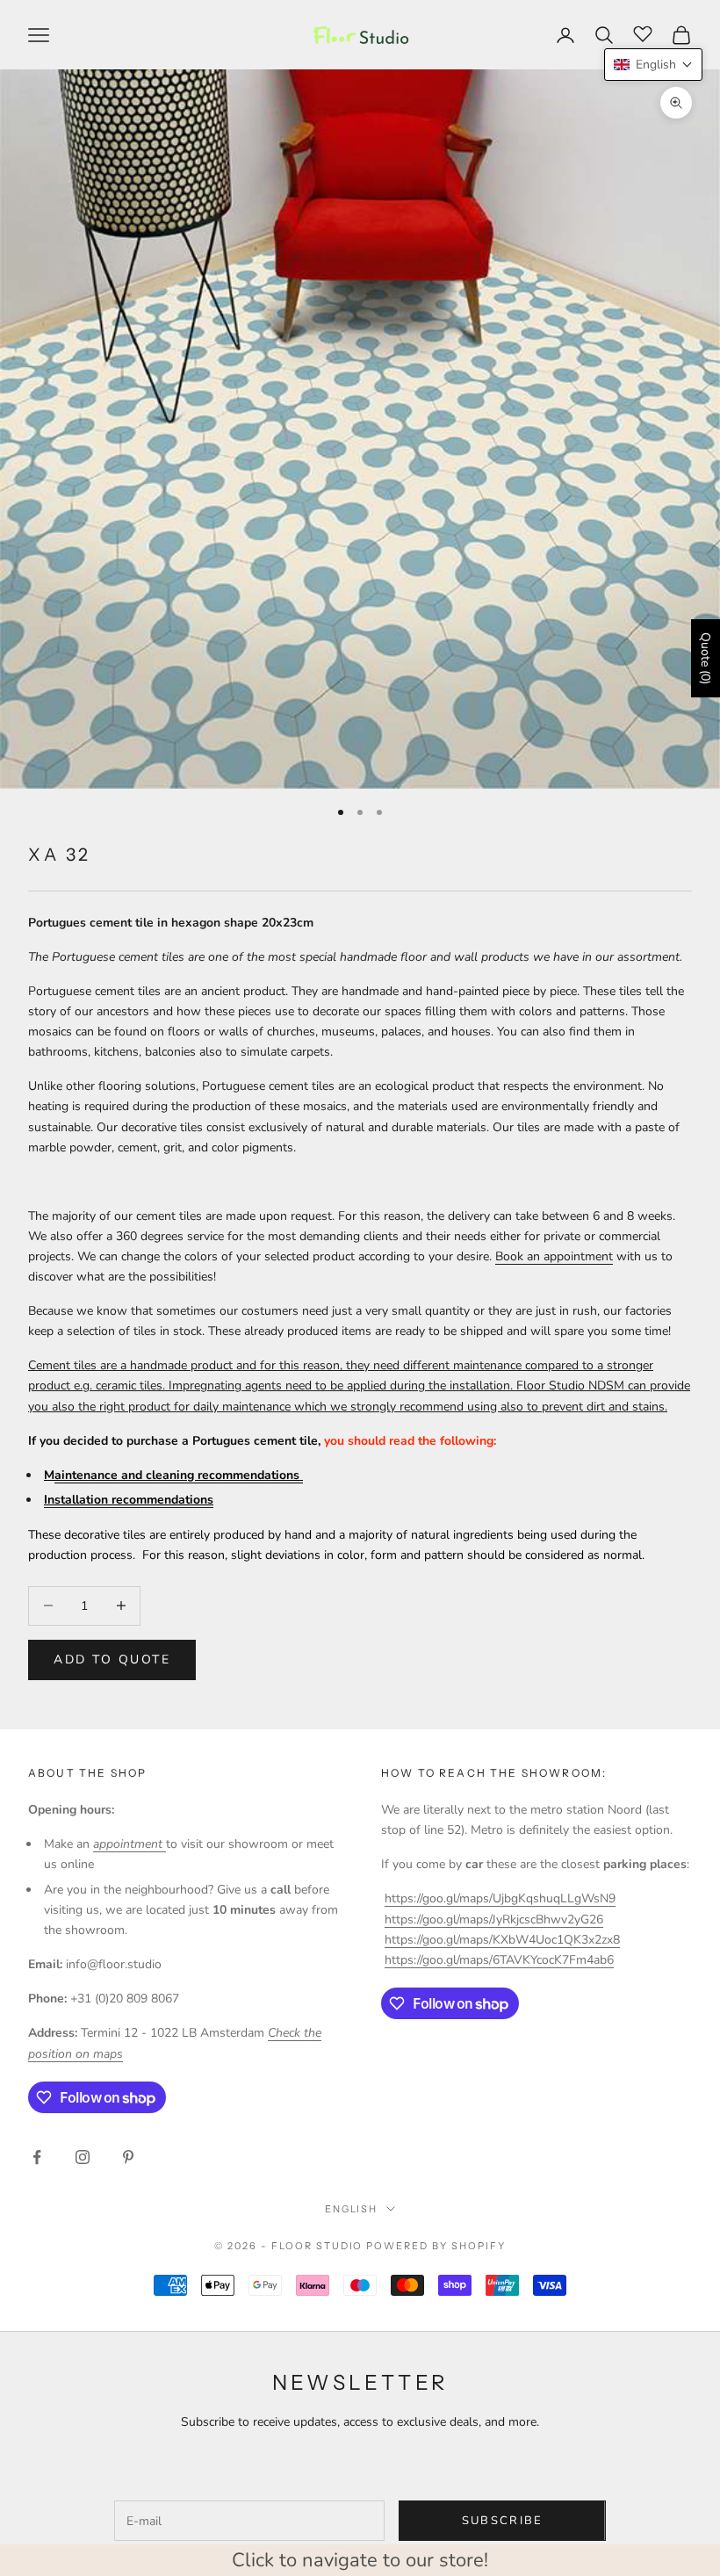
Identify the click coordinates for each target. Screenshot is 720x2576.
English (352, 2209)
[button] (653, 65)
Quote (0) (706, 658)
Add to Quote (112, 1660)
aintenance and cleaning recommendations (179, 1475)
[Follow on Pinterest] (128, 2157)
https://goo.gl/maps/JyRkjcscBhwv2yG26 (494, 1919)
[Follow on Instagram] (83, 2157)
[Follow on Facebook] (37, 2157)
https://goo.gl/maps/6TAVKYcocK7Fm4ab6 (499, 1960)
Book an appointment (554, 1256)
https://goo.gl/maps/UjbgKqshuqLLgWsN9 (500, 1898)
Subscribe (503, 2521)
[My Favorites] (643, 32)
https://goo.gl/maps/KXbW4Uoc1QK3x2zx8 (502, 1940)
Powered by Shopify (436, 2246)
